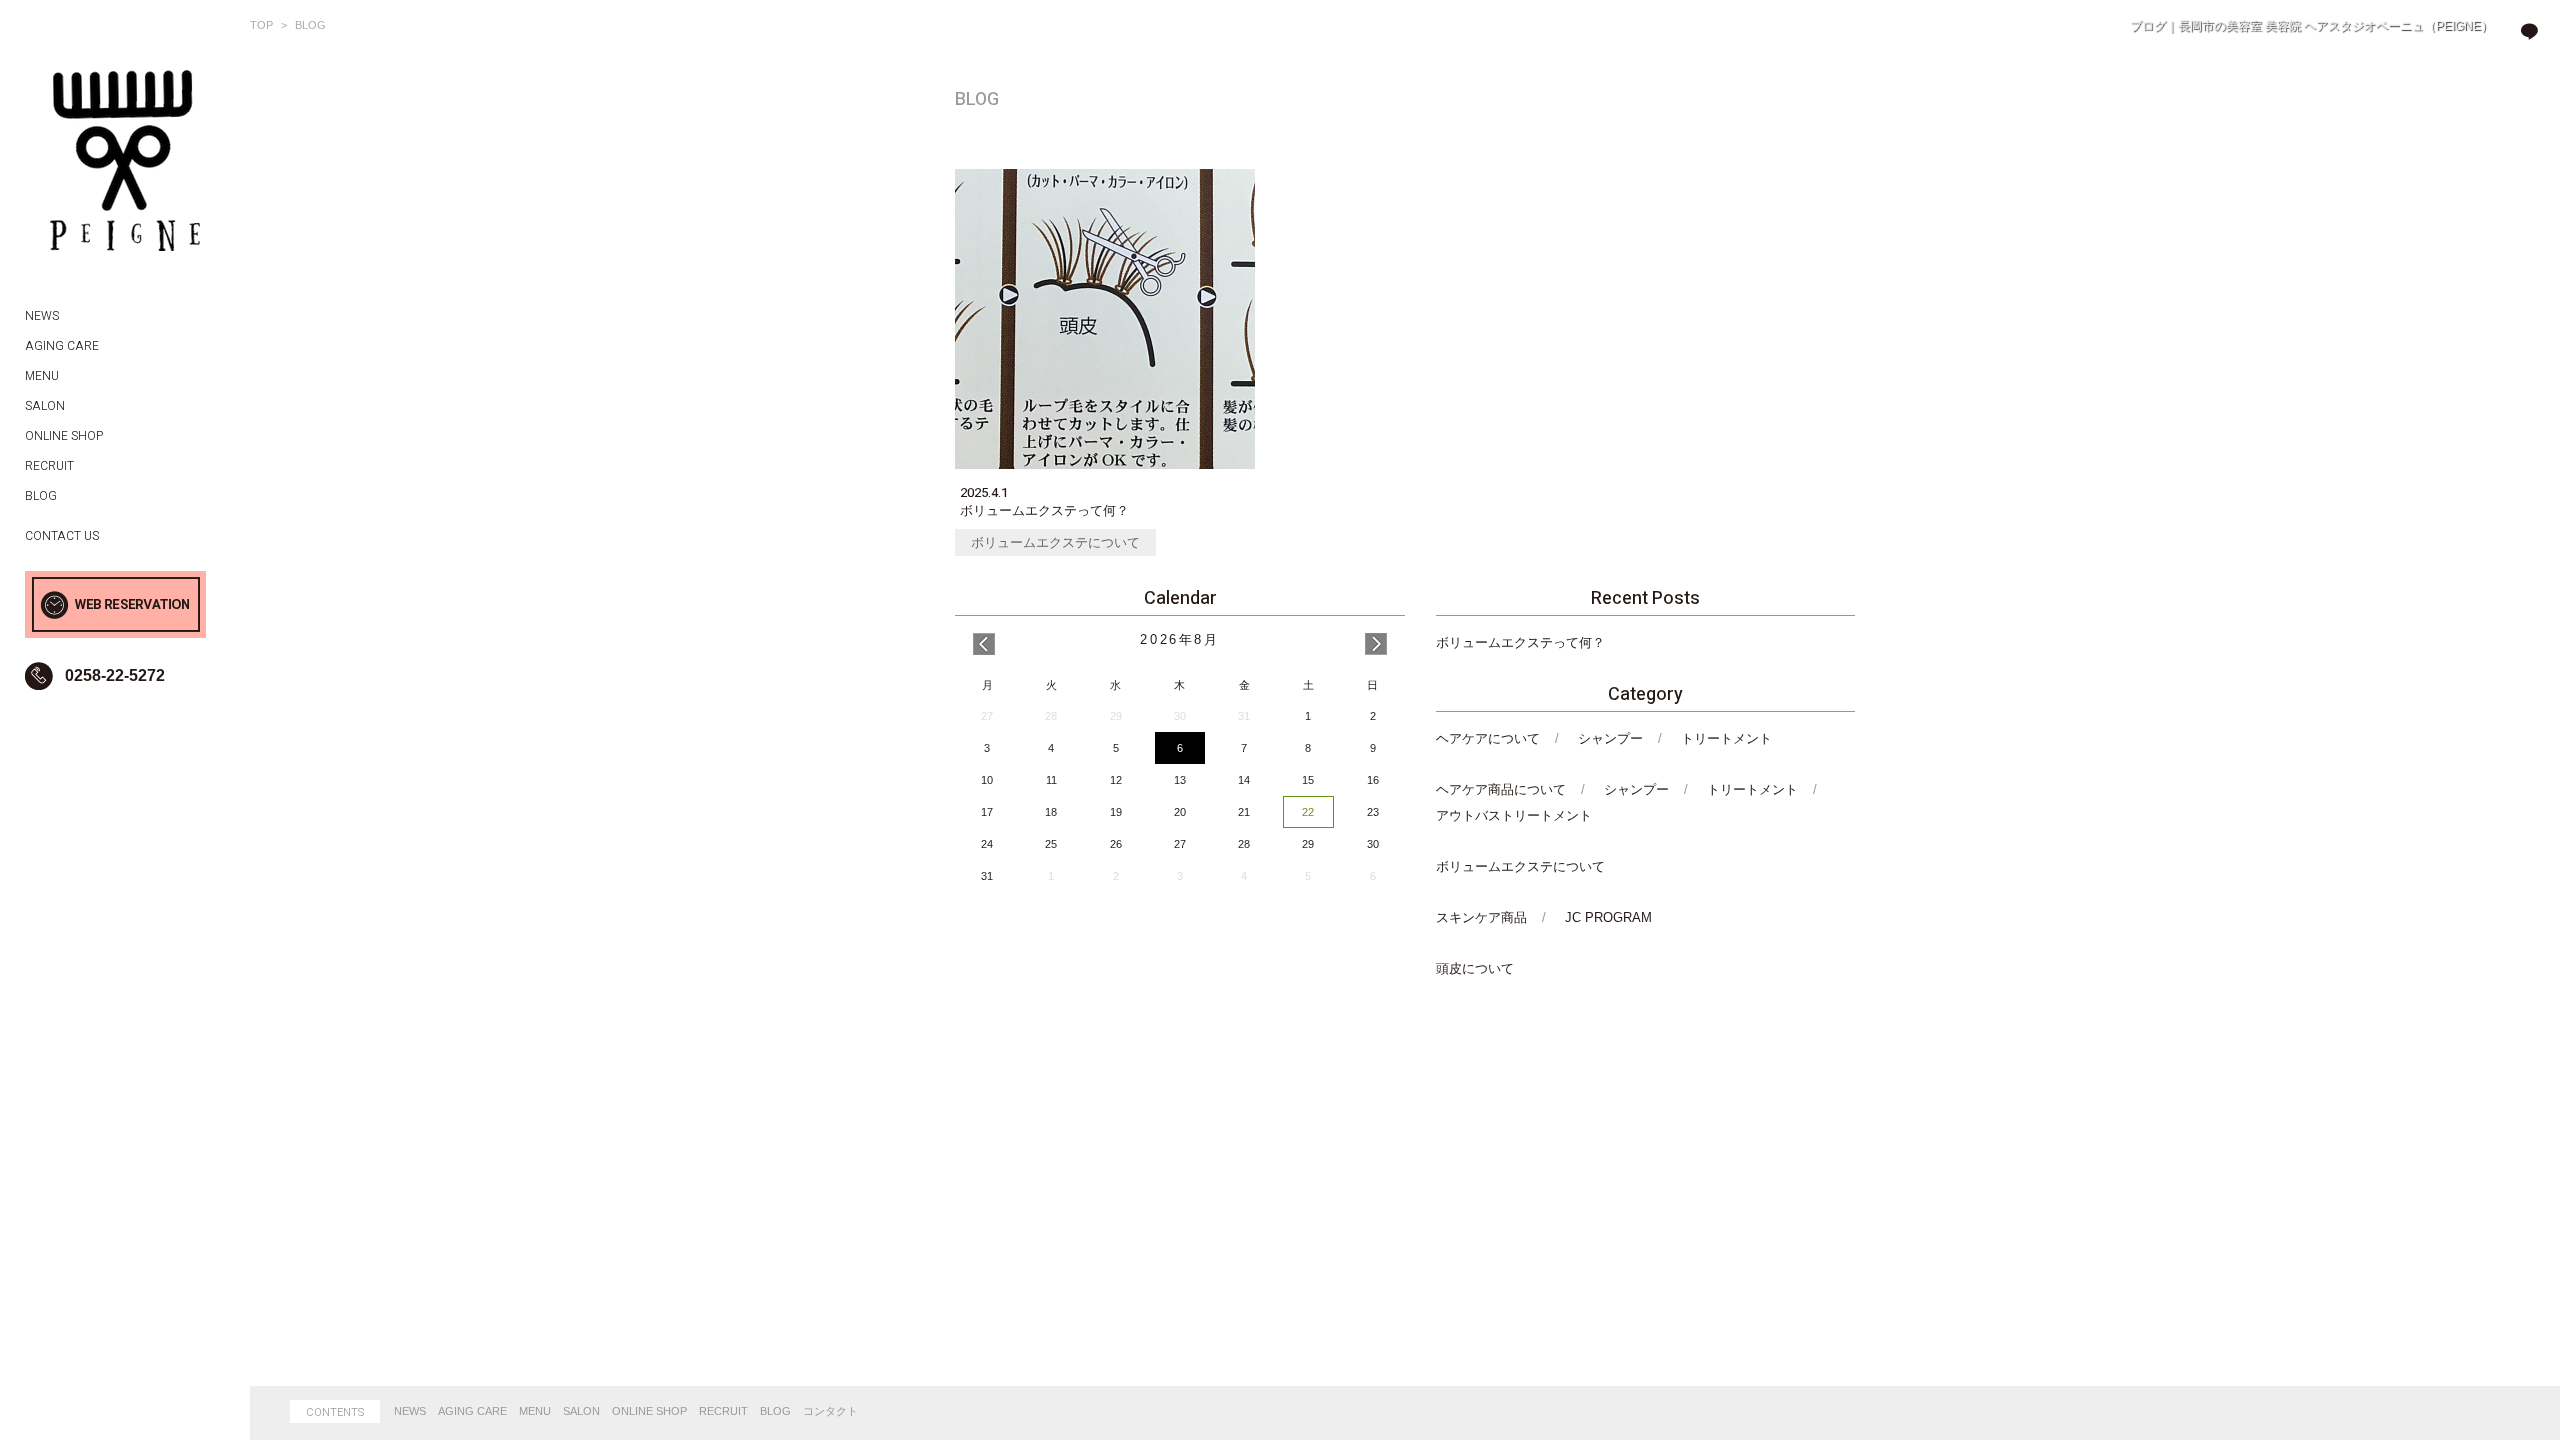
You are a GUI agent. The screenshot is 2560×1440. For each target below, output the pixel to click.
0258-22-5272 (115, 675)
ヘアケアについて (1488, 738)
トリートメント (1726, 738)
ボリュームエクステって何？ (1520, 642)
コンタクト (830, 1411)
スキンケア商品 (1481, 917)
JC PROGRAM (1608, 917)
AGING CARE (472, 1411)
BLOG (775, 1411)
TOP (261, 25)
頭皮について (1475, 968)
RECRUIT (723, 1411)
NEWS (410, 1411)
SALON (581, 1411)
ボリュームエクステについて (1055, 542)
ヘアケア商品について (1501, 789)
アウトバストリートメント (1514, 815)
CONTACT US (62, 536)
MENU (535, 1411)
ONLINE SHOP (649, 1411)
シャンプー (1610, 738)
